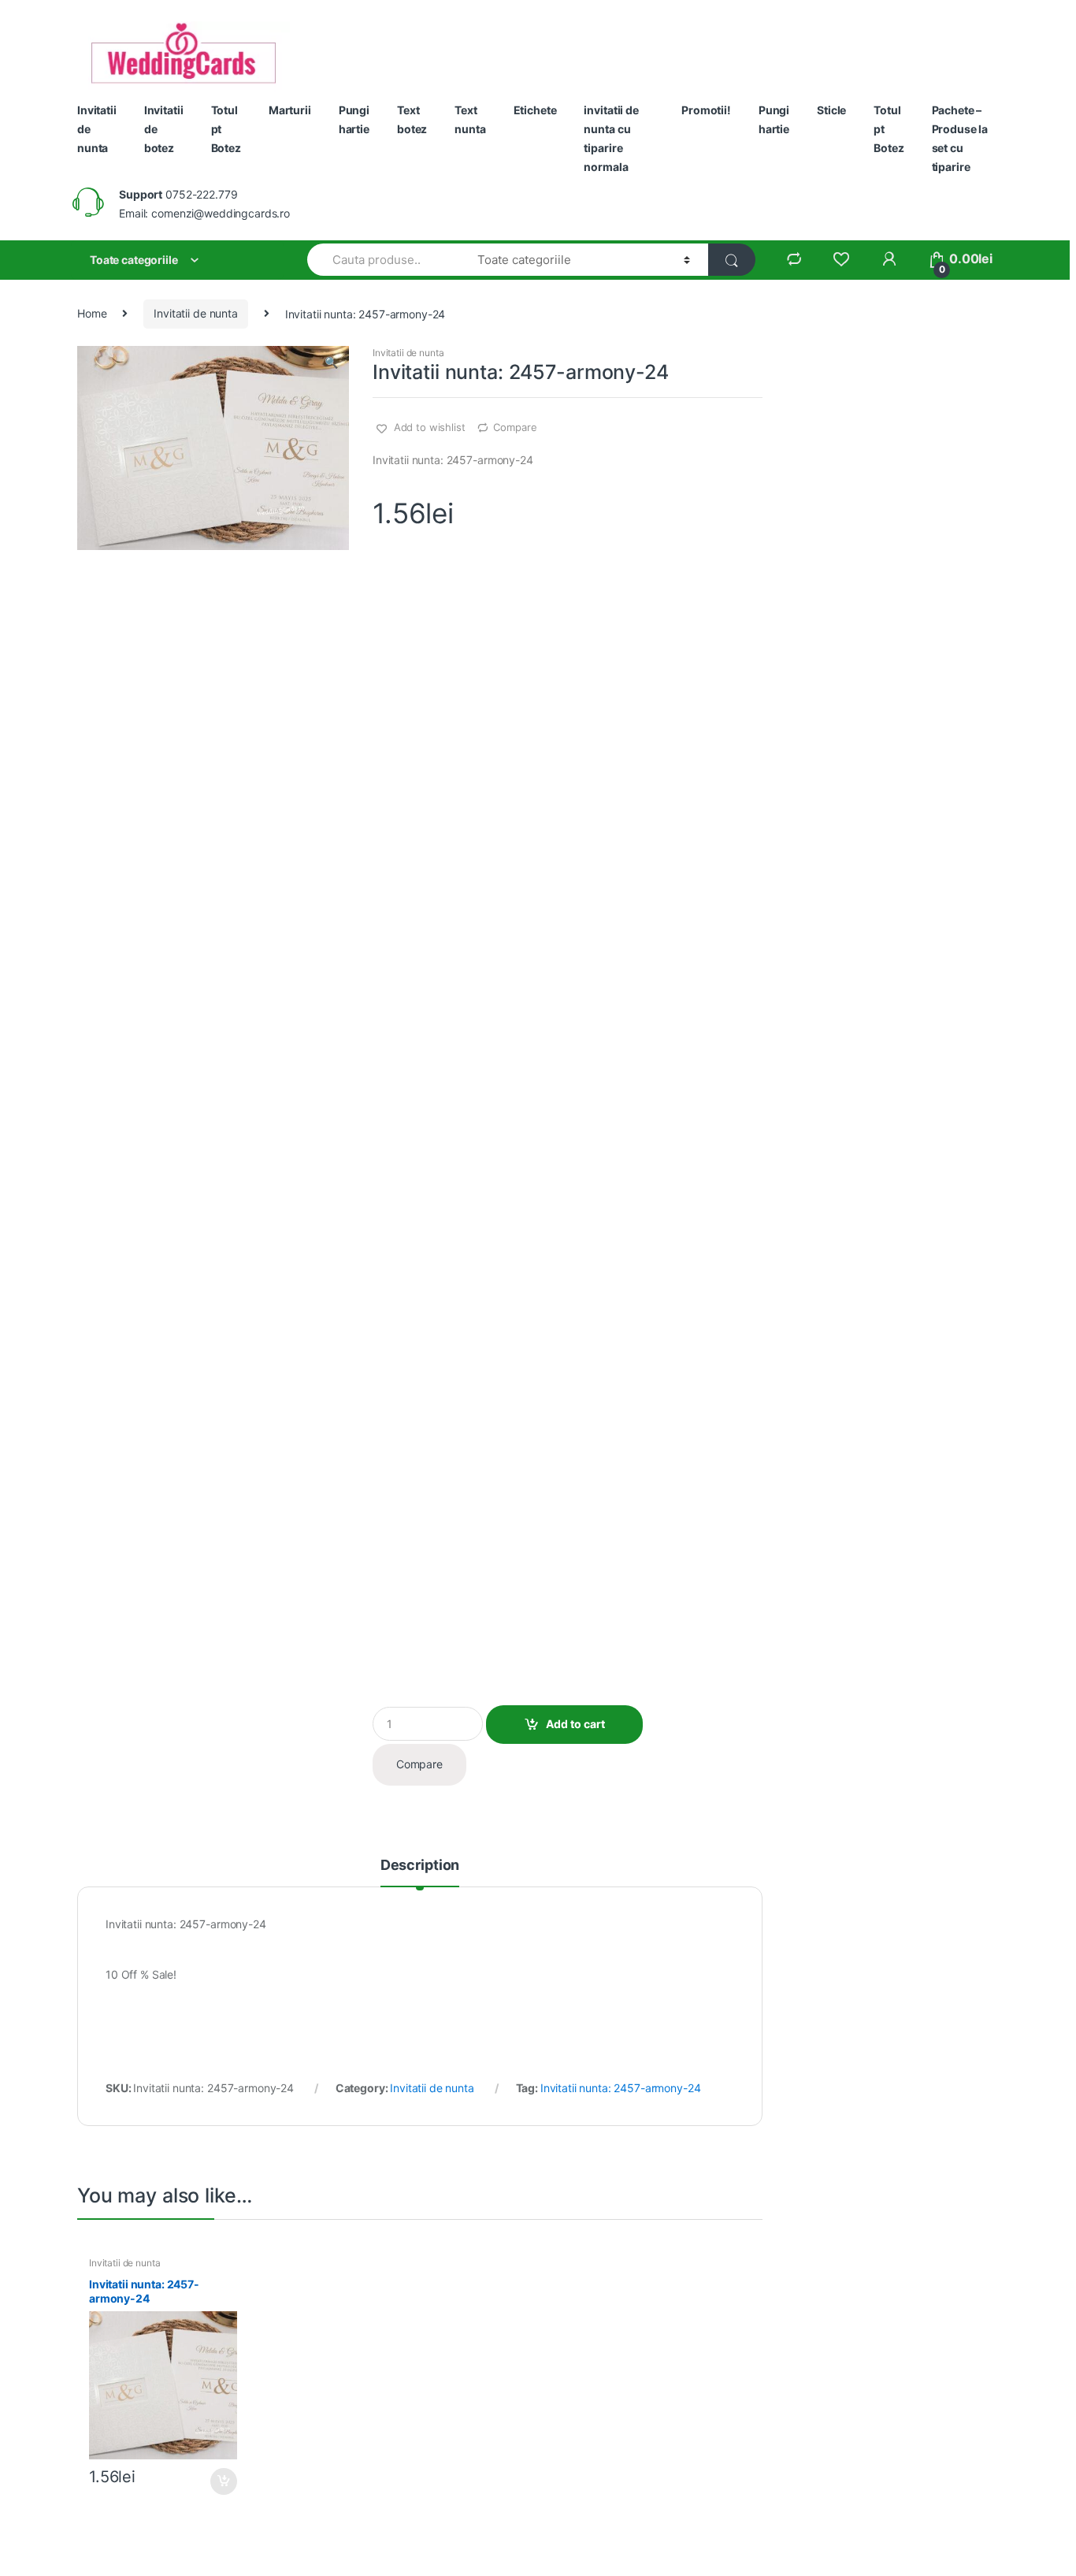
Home (92, 313)
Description (420, 1866)
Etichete (535, 110)
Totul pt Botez (226, 129)
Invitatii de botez (164, 129)
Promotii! (706, 110)
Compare (515, 427)
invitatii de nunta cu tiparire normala (611, 138)
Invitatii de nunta (97, 129)
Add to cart (575, 1724)
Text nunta (470, 119)
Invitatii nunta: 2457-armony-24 (621, 2088)
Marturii (290, 110)
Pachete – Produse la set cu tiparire (960, 138)
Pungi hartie (354, 119)
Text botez (412, 119)
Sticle (831, 110)
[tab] (420, 1872)
